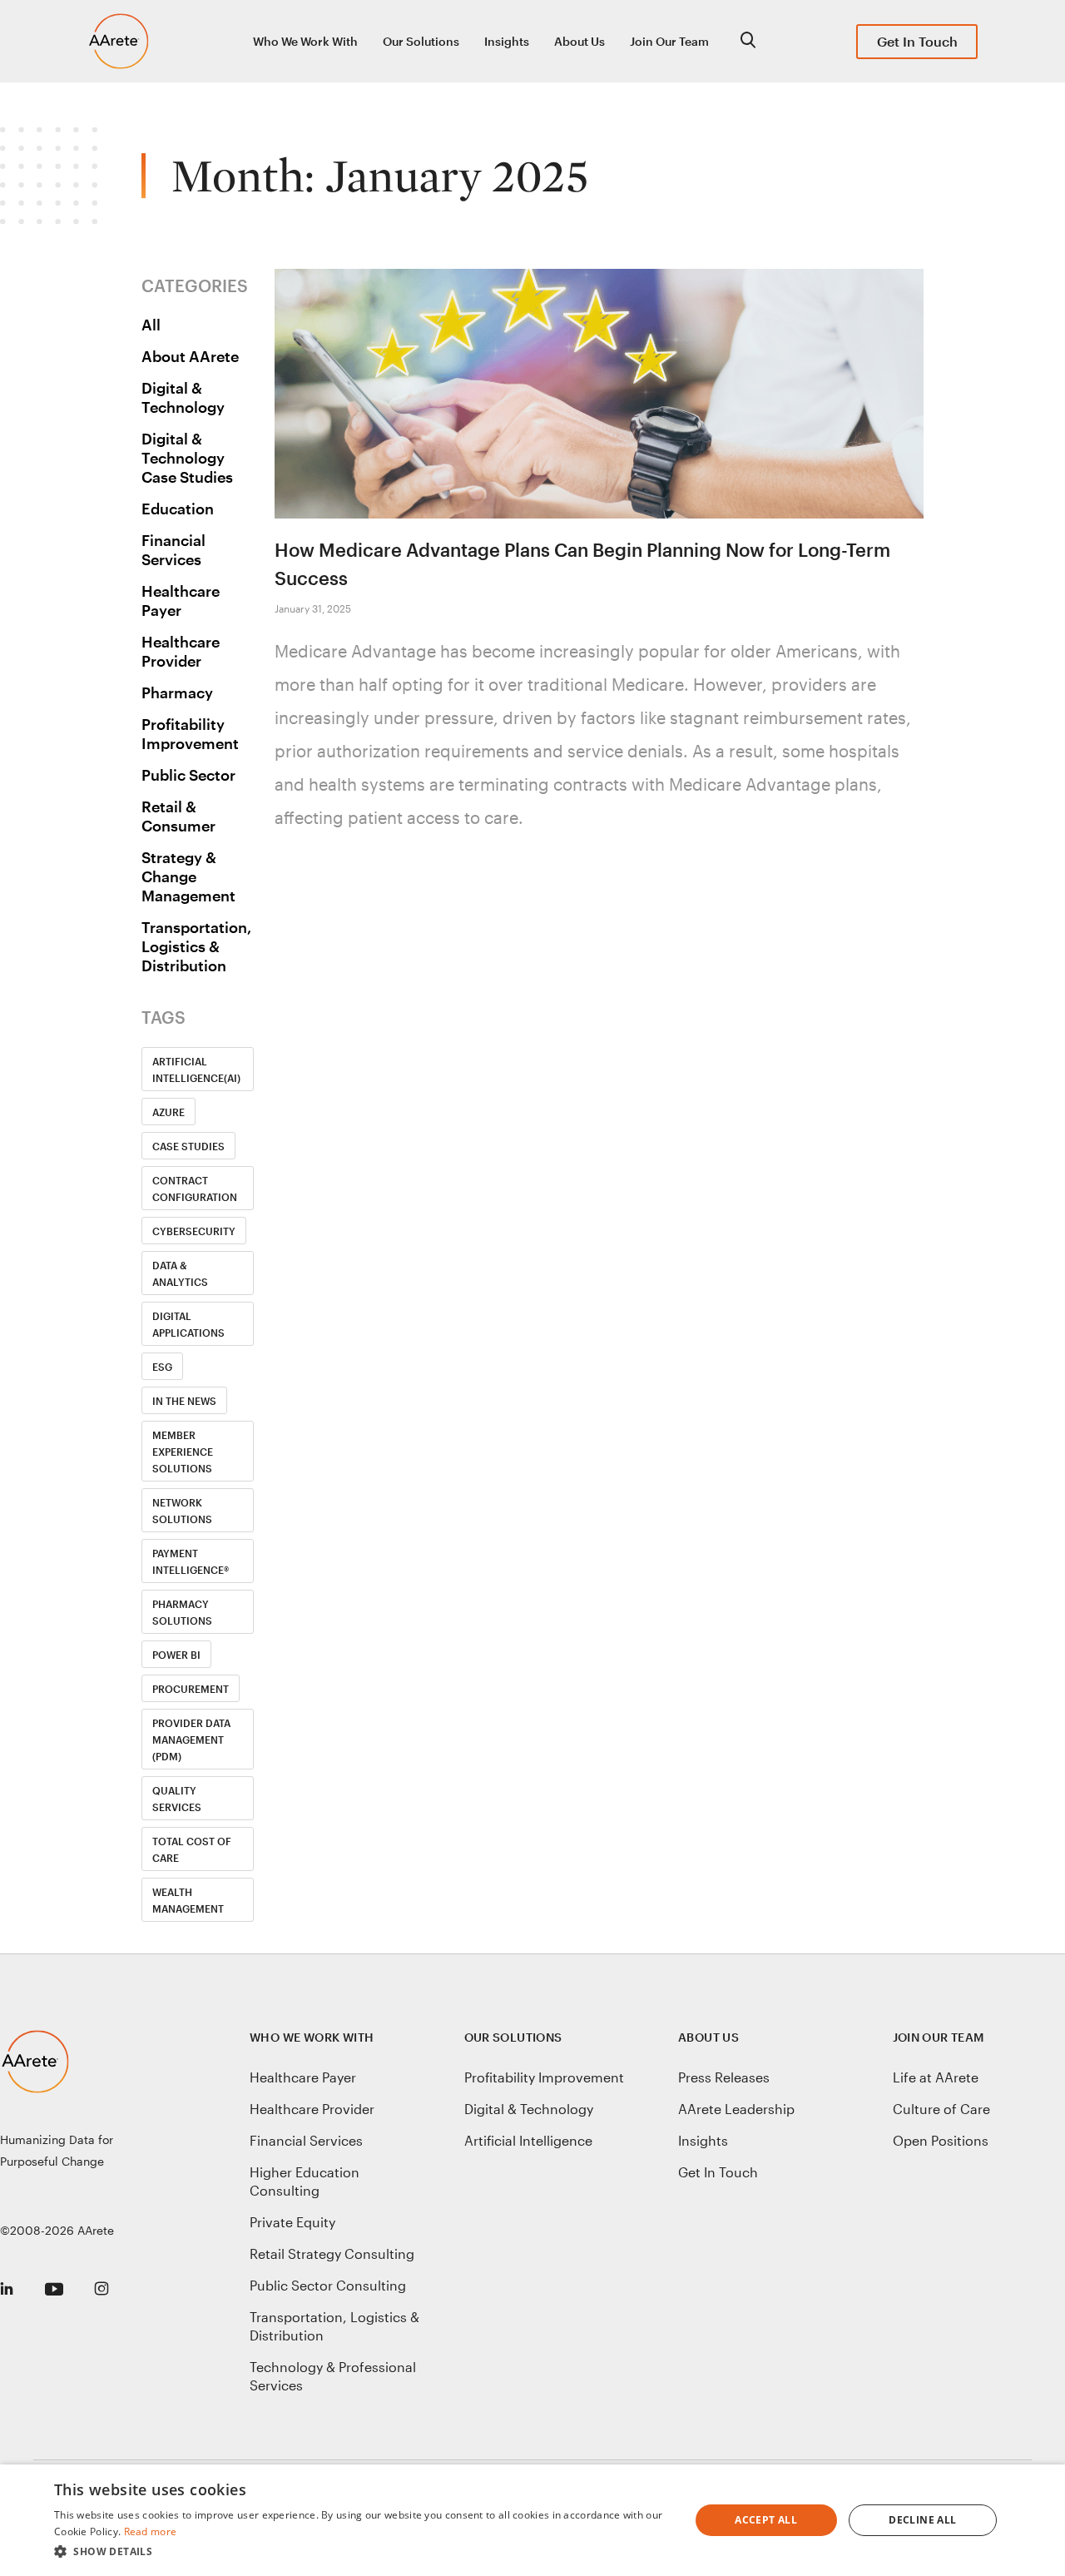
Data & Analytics (180, 1273)
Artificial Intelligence (528, 2140)
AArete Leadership (736, 2109)
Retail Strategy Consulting (332, 2253)
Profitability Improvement (190, 734)
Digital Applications (188, 1324)
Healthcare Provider (181, 651)
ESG (162, 1367)
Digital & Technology (183, 397)
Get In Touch (917, 41)
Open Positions (941, 2140)
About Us (580, 41)
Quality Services (177, 1799)
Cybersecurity (194, 1231)
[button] (362, 2552)
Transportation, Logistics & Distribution (196, 946)
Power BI (176, 1655)
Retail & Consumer (178, 816)
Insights (507, 41)
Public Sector (188, 775)
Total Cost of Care (192, 1849)
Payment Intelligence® (191, 1561)
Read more (151, 2531)
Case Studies (188, 1146)
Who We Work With (305, 41)
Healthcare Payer (181, 601)
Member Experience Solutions (183, 1452)
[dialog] (532, 2520)
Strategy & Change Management (188, 876)
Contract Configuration (195, 1189)
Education (178, 509)
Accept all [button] (766, 2520)
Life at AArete (936, 2077)
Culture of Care (941, 2109)
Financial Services (173, 550)
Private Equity (292, 2222)
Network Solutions (182, 1511)
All (151, 325)
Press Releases (724, 2077)
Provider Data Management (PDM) (191, 1740)
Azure (168, 1112)
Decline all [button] (922, 2520)
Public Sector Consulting (328, 2285)
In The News (184, 1401)
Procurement (191, 1689)
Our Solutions (421, 41)
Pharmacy (177, 692)
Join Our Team (669, 41)
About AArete (190, 356)
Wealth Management (188, 1900)
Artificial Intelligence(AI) (196, 1070)
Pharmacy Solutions (182, 1612)
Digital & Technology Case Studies (187, 458)
